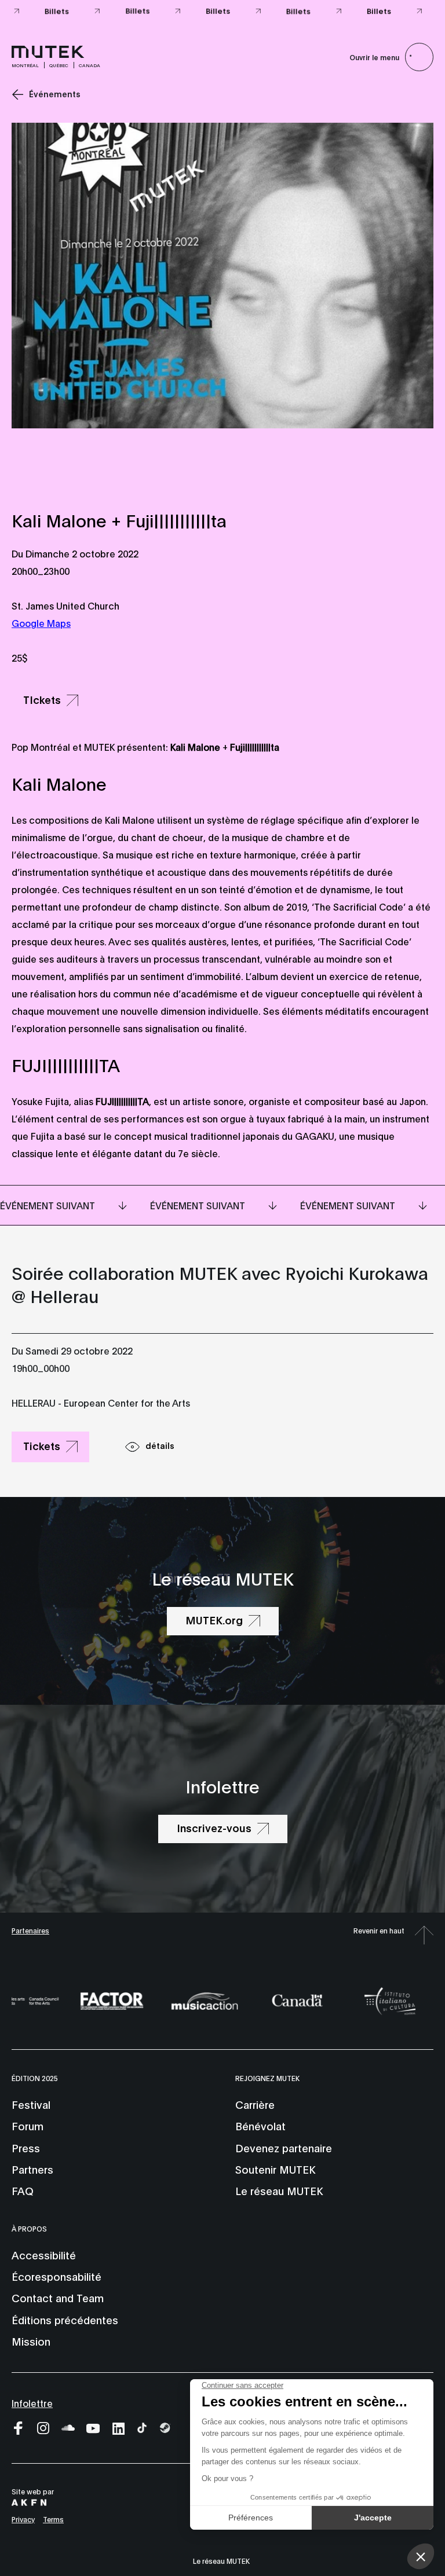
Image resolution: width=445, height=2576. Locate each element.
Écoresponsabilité (56, 2276)
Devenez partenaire (284, 2148)
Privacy (23, 2519)
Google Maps (41, 623)
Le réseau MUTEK (279, 2190)
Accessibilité (44, 2255)
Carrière (255, 2104)
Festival (31, 2104)
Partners (32, 2169)
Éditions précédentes (65, 2320)
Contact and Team (58, 2298)
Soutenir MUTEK (275, 2169)
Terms (53, 2519)
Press (26, 2148)
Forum (28, 2126)
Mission (31, 2341)
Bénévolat (260, 2126)
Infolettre (32, 2403)
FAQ (23, 2190)
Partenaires (30, 1930)
